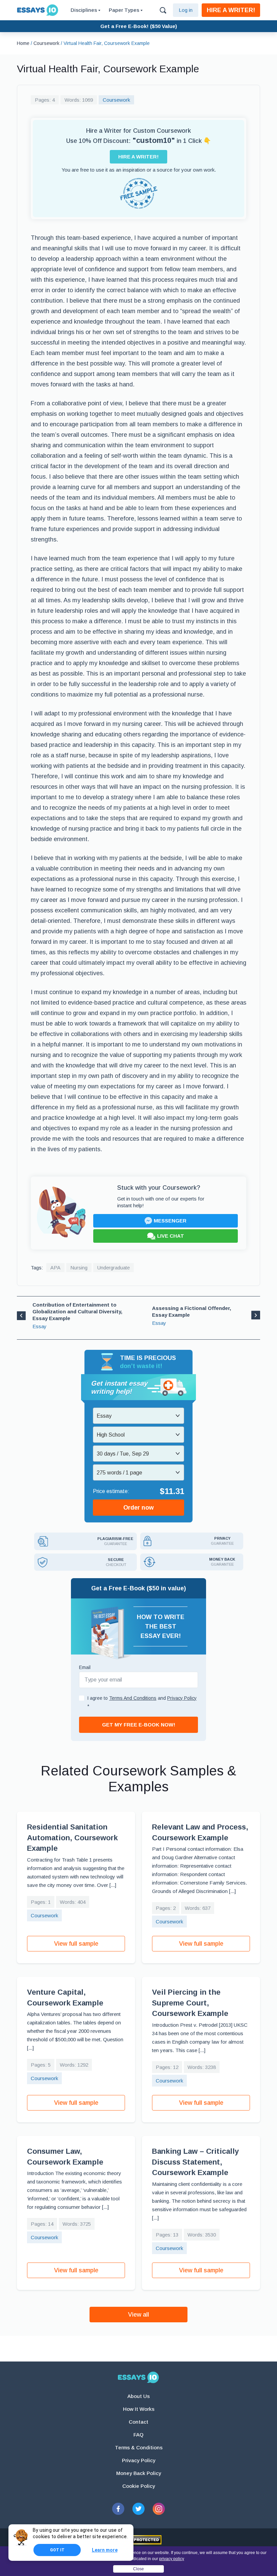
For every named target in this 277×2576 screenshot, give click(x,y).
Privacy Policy (139, 2460)
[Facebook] (118, 2509)
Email (85, 1667)
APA (55, 1268)
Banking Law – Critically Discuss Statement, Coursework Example (195, 2162)
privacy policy (172, 2559)
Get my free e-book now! (139, 1725)
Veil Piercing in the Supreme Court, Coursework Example (190, 2003)
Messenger (170, 1221)
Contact (138, 2422)
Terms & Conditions (139, 2447)
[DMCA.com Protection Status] (139, 2540)
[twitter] (138, 2509)
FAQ (138, 2435)
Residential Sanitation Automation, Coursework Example (72, 1838)
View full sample (76, 1944)
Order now (138, 1508)
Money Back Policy (139, 2473)
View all (138, 2315)
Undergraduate (114, 1268)
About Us (138, 2396)
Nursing (79, 1268)
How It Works (139, 2409)
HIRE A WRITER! (231, 10)
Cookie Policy (139, 2486)
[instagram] (159, 2509)
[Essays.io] (138, 2377)
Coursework (116, 100)
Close (138, 2569)
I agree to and (142, 1702)
